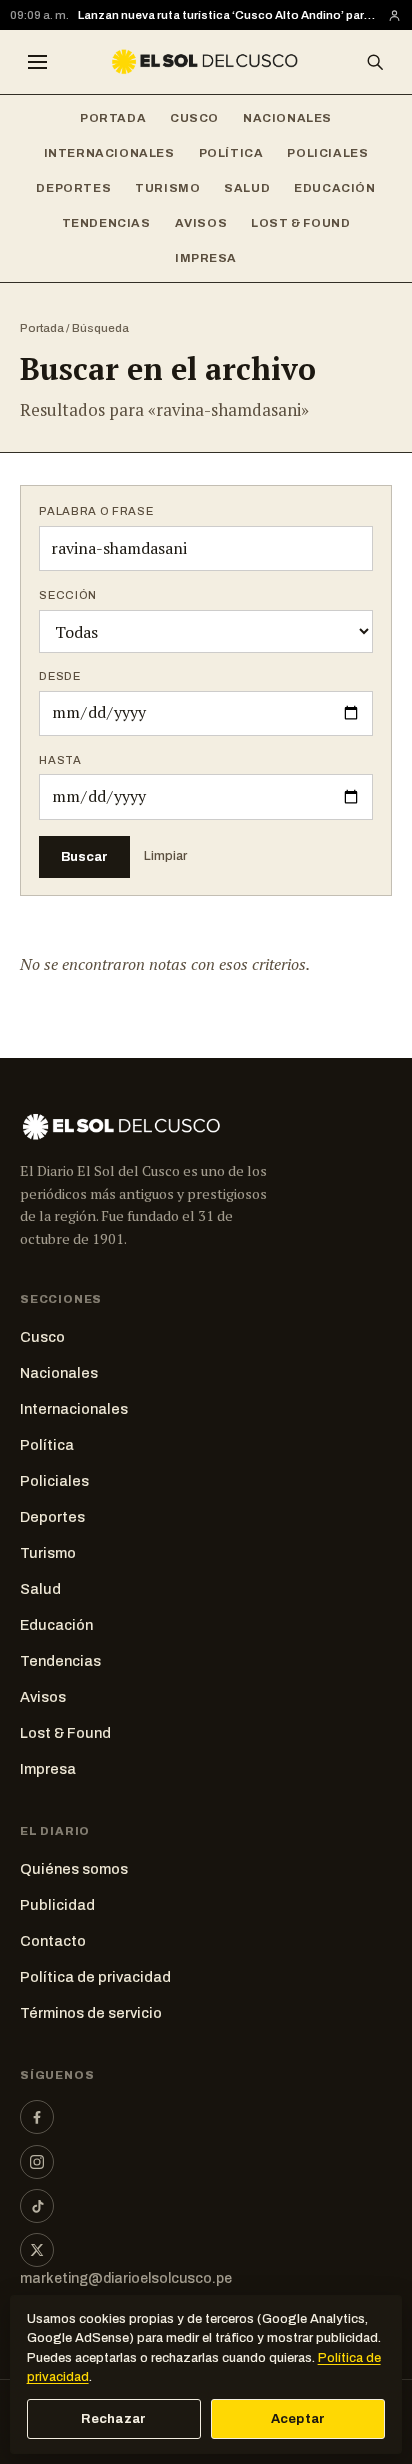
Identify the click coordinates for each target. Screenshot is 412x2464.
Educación (334, 188)
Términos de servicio (91, 2013)
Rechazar (113, 2419)
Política (231, 153)
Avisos (201, 223)
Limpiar (165, 856)
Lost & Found (300, 223)
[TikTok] (37, 2206)
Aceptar (298, 2419)
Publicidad (57, 1905)
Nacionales (287, 118)
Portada (113, 118)
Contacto (53, 1941)
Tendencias (106, 223)
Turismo (167, 188)
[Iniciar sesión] (394, 15)
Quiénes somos (74, 1869)
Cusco (194, 118)
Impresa (206, 258)
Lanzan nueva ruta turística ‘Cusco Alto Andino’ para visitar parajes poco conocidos (228, 15)
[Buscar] (375, 62)
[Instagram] (37, 2162)
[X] (37, 2250)
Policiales (327, 153)
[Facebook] (37, 2117)
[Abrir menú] (37, 62)
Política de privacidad (95, 1977)
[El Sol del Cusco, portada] (205, 62)
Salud (247, 188)
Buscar (84, 856)
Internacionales (109, 153)
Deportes (73, 188)
